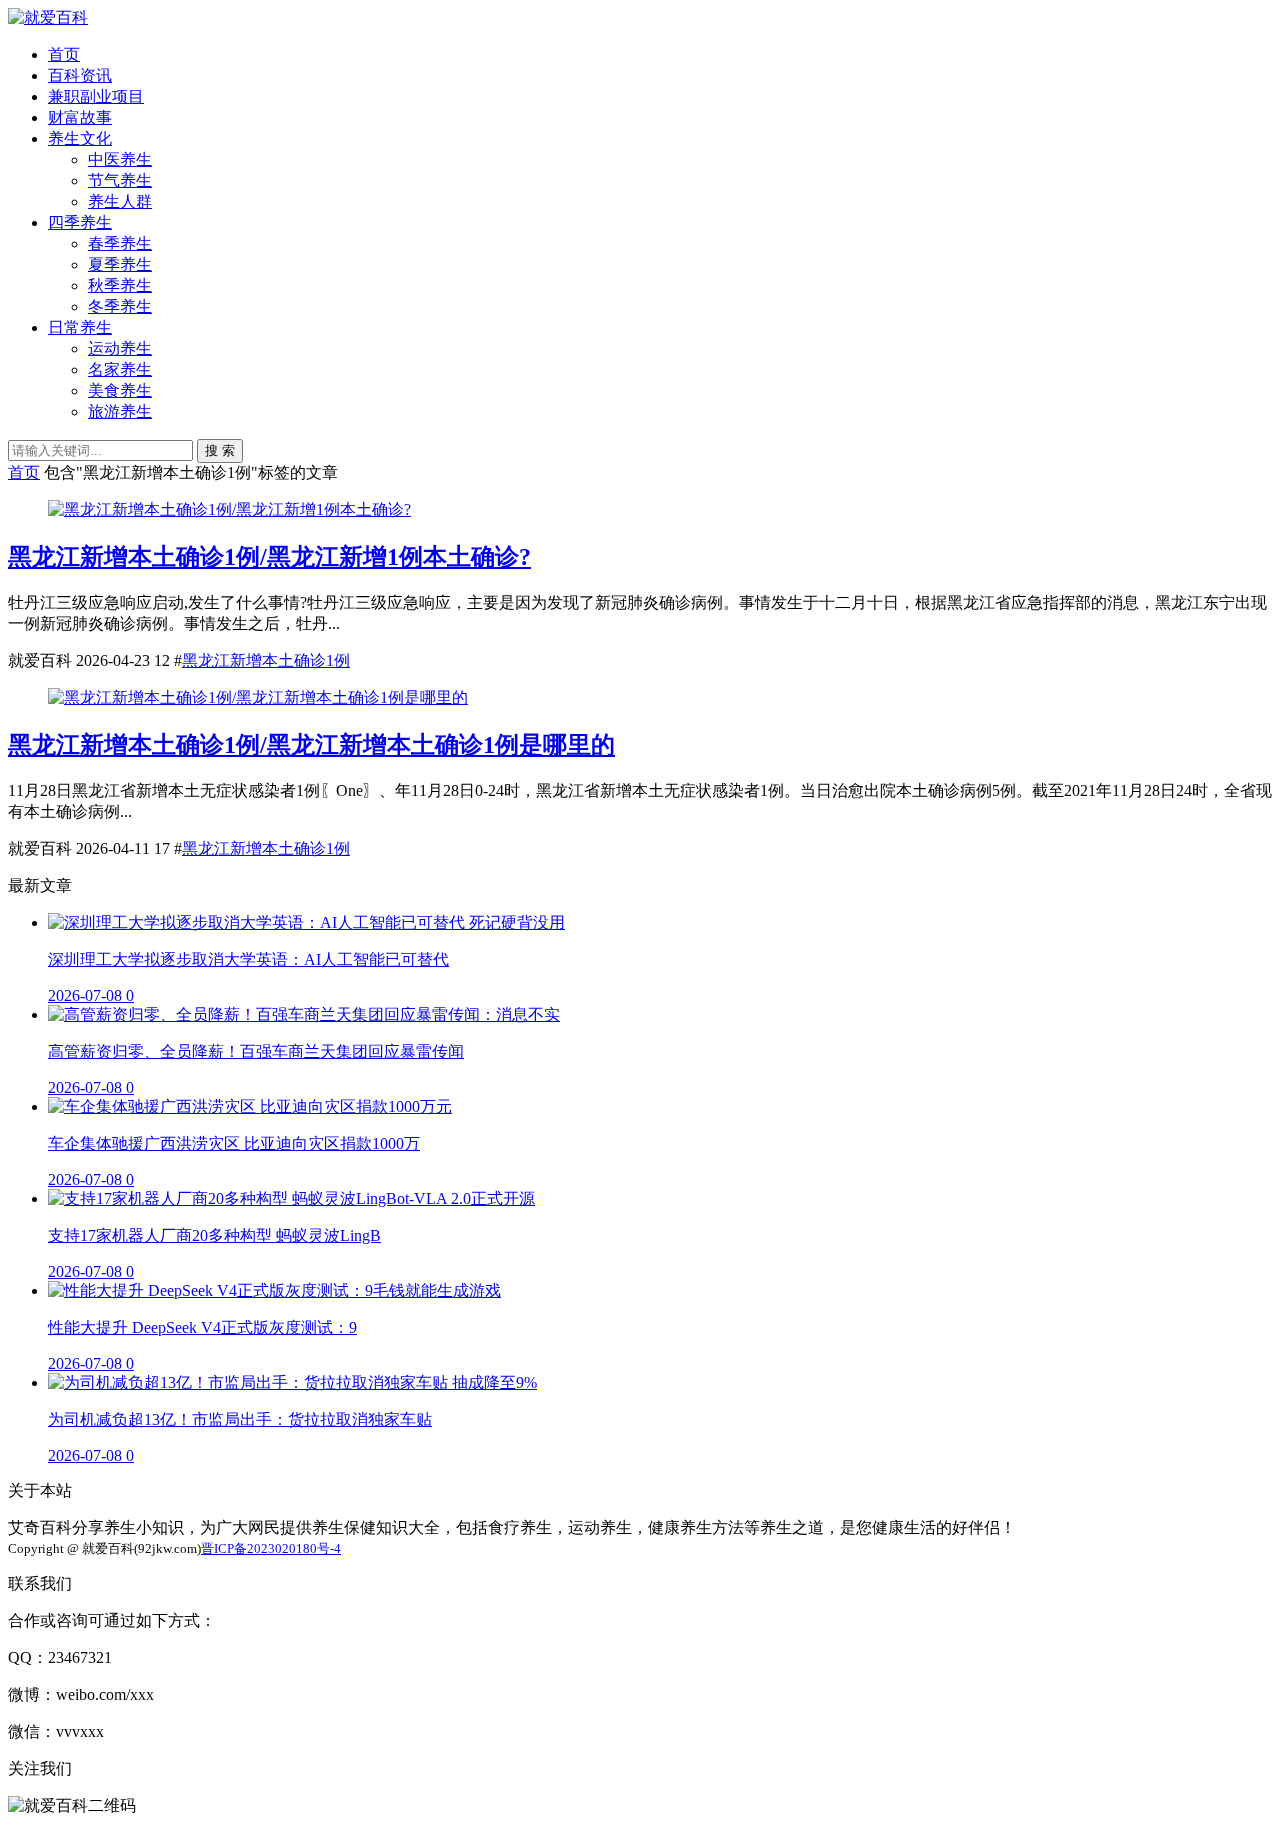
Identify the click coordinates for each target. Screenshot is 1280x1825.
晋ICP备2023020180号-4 (271, 1548)
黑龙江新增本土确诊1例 (266, 660)
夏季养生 (120, 264)
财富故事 (80, 117)
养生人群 (120, 201)
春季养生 (120, 243)
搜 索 (220, 450)
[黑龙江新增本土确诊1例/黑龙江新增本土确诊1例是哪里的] (258, 697)
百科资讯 (80, 75)
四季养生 (80, 222)
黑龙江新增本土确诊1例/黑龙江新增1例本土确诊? (269, 557)
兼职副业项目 (96, 96)
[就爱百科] (48, 17)
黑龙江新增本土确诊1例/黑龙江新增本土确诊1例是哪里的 (311, 745)
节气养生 (120, 180)
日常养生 (80, 327)
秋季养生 (120, 285)
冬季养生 (120, 306)
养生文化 (80, 138)
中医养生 (120, 159)
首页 (64, 54)
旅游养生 (120, 411)
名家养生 (120, 369)
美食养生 (120, 390)
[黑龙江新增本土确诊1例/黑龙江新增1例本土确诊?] (229, 509)
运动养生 (120, 348)
